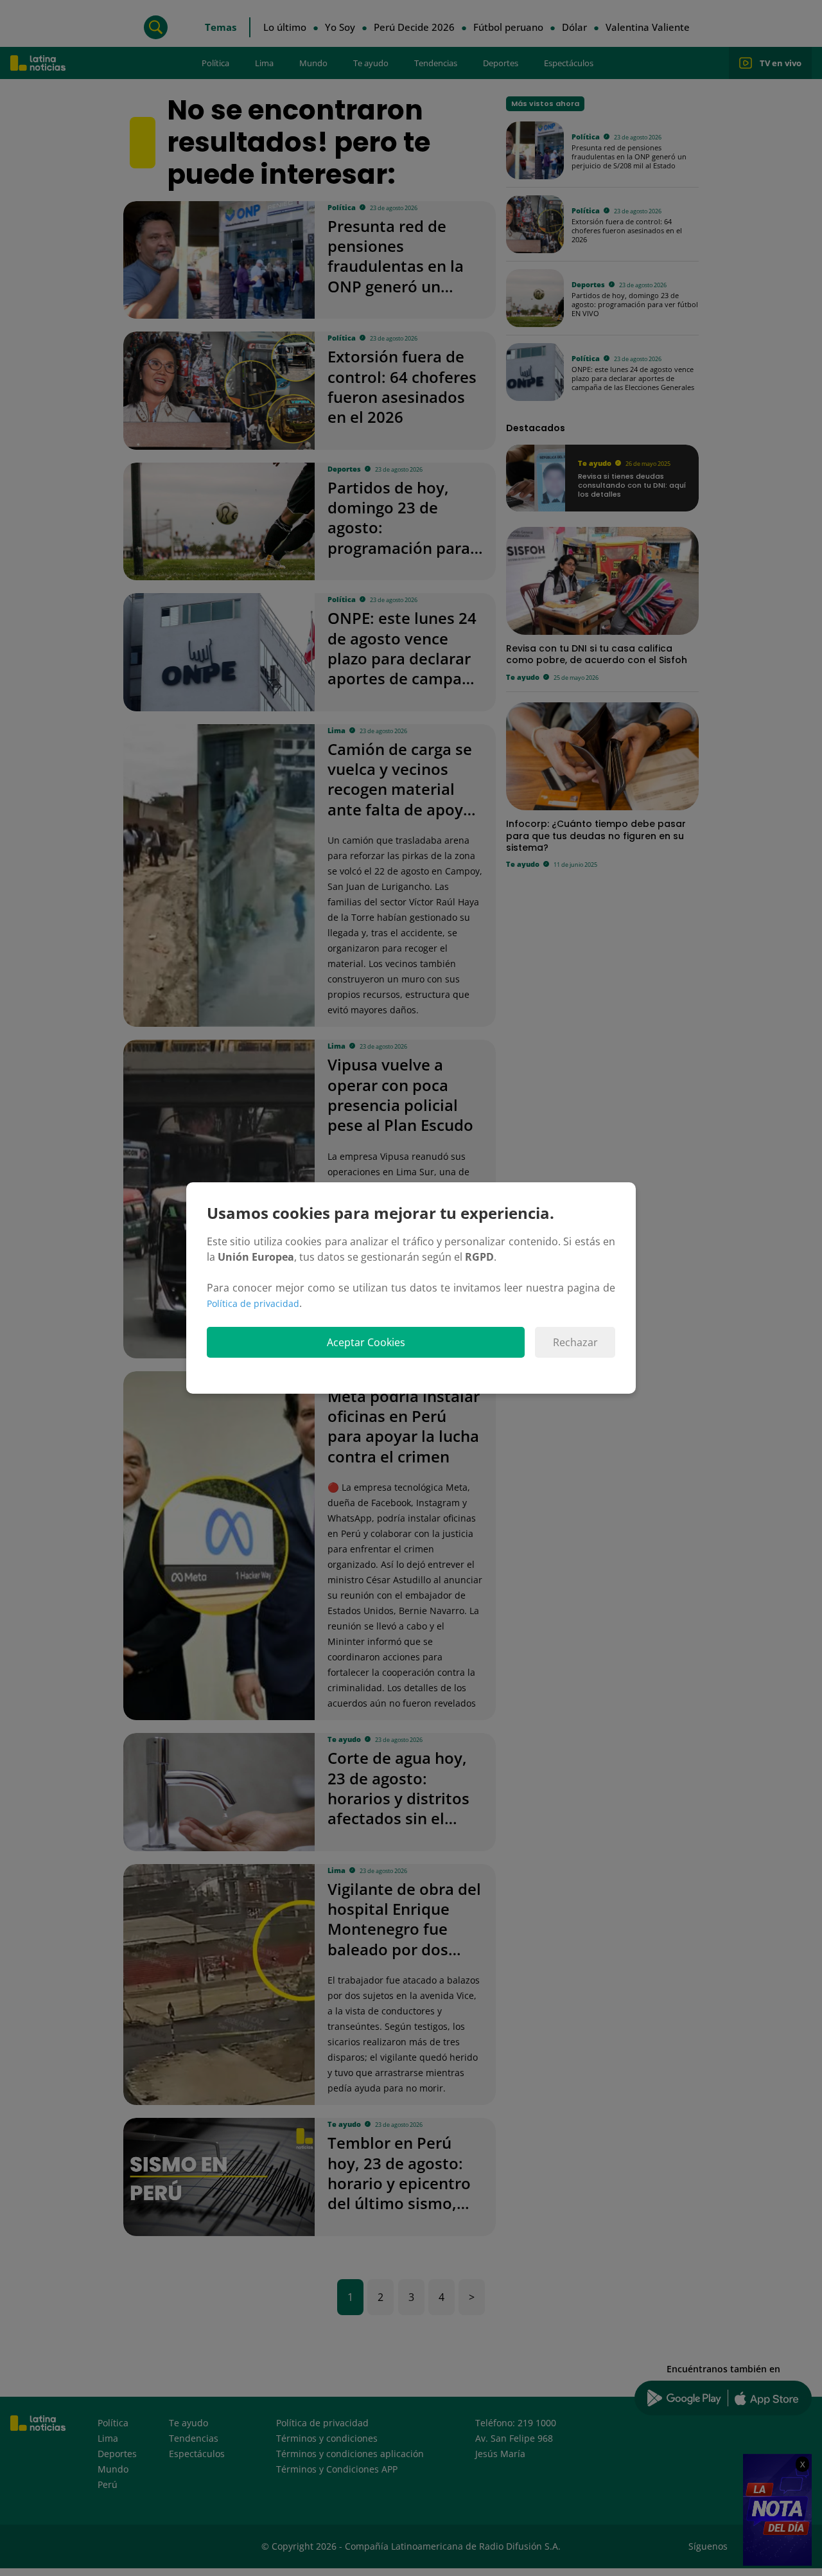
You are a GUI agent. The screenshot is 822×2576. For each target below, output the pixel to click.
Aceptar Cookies (366, 1342)
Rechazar (575, 1342)
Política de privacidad (253, 1303)
